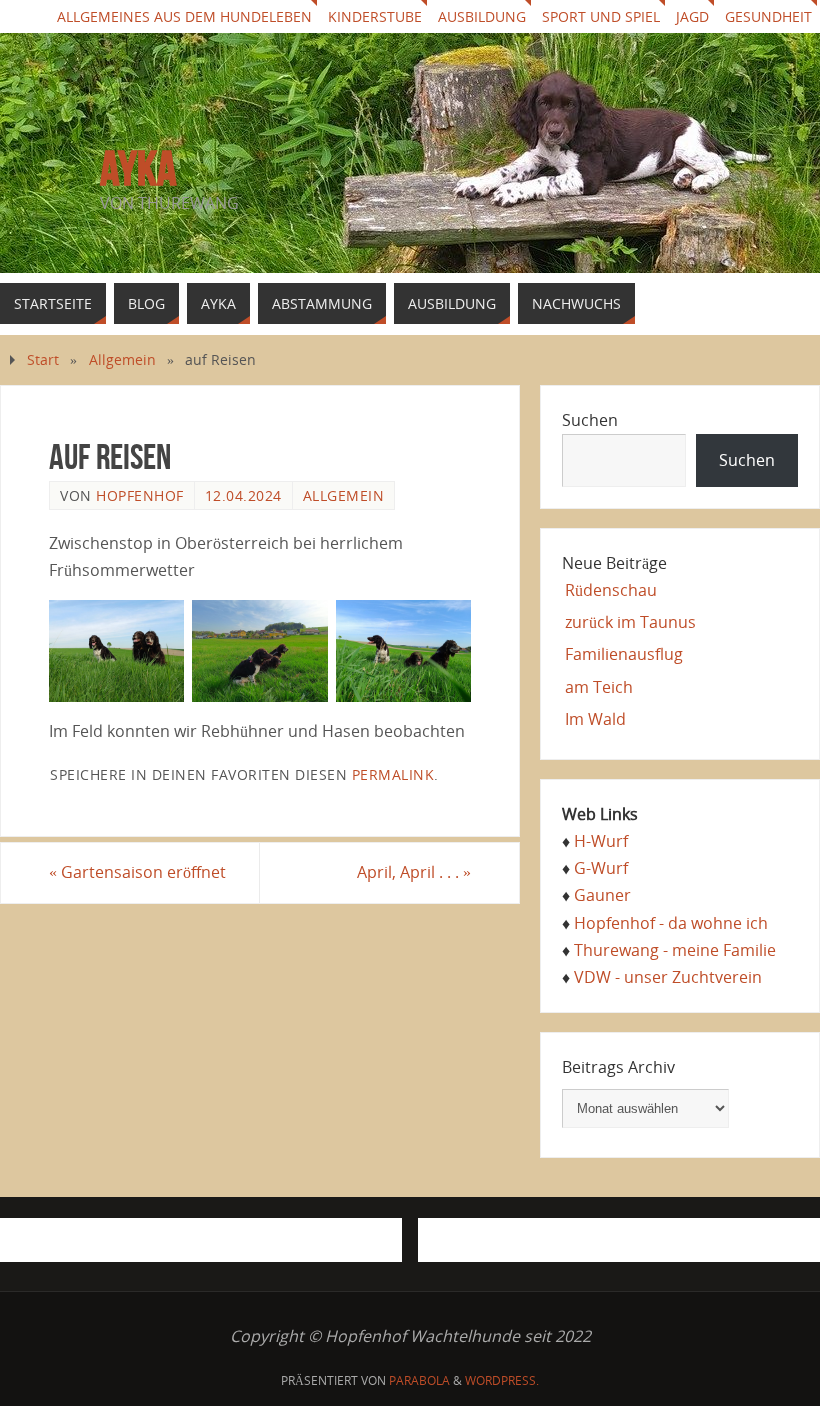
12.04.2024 (243, 495)
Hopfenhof (140, 495)
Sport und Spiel (601, 16)
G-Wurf (601, 868)
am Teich (599, 687)
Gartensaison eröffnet (137, 872)
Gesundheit (768, 16)
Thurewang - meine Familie (675, 950)
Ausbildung (482, 16)
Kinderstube (375, 16)
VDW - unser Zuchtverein (668, 977)
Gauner (602, 895)
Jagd (692, 16)
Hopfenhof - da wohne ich (671, 923)
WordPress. (502, 1380)
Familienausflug (624, 654)
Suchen (590, 420)
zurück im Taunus (630, 622)
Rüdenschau (611, 590)
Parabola (419, 1380)
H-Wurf (601, 841)
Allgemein (122, 359)
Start (43, 359)
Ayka (138, 169)
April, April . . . (414, 872)
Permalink (393, 774)
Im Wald (595, 719)
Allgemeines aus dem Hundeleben (184, 16)
